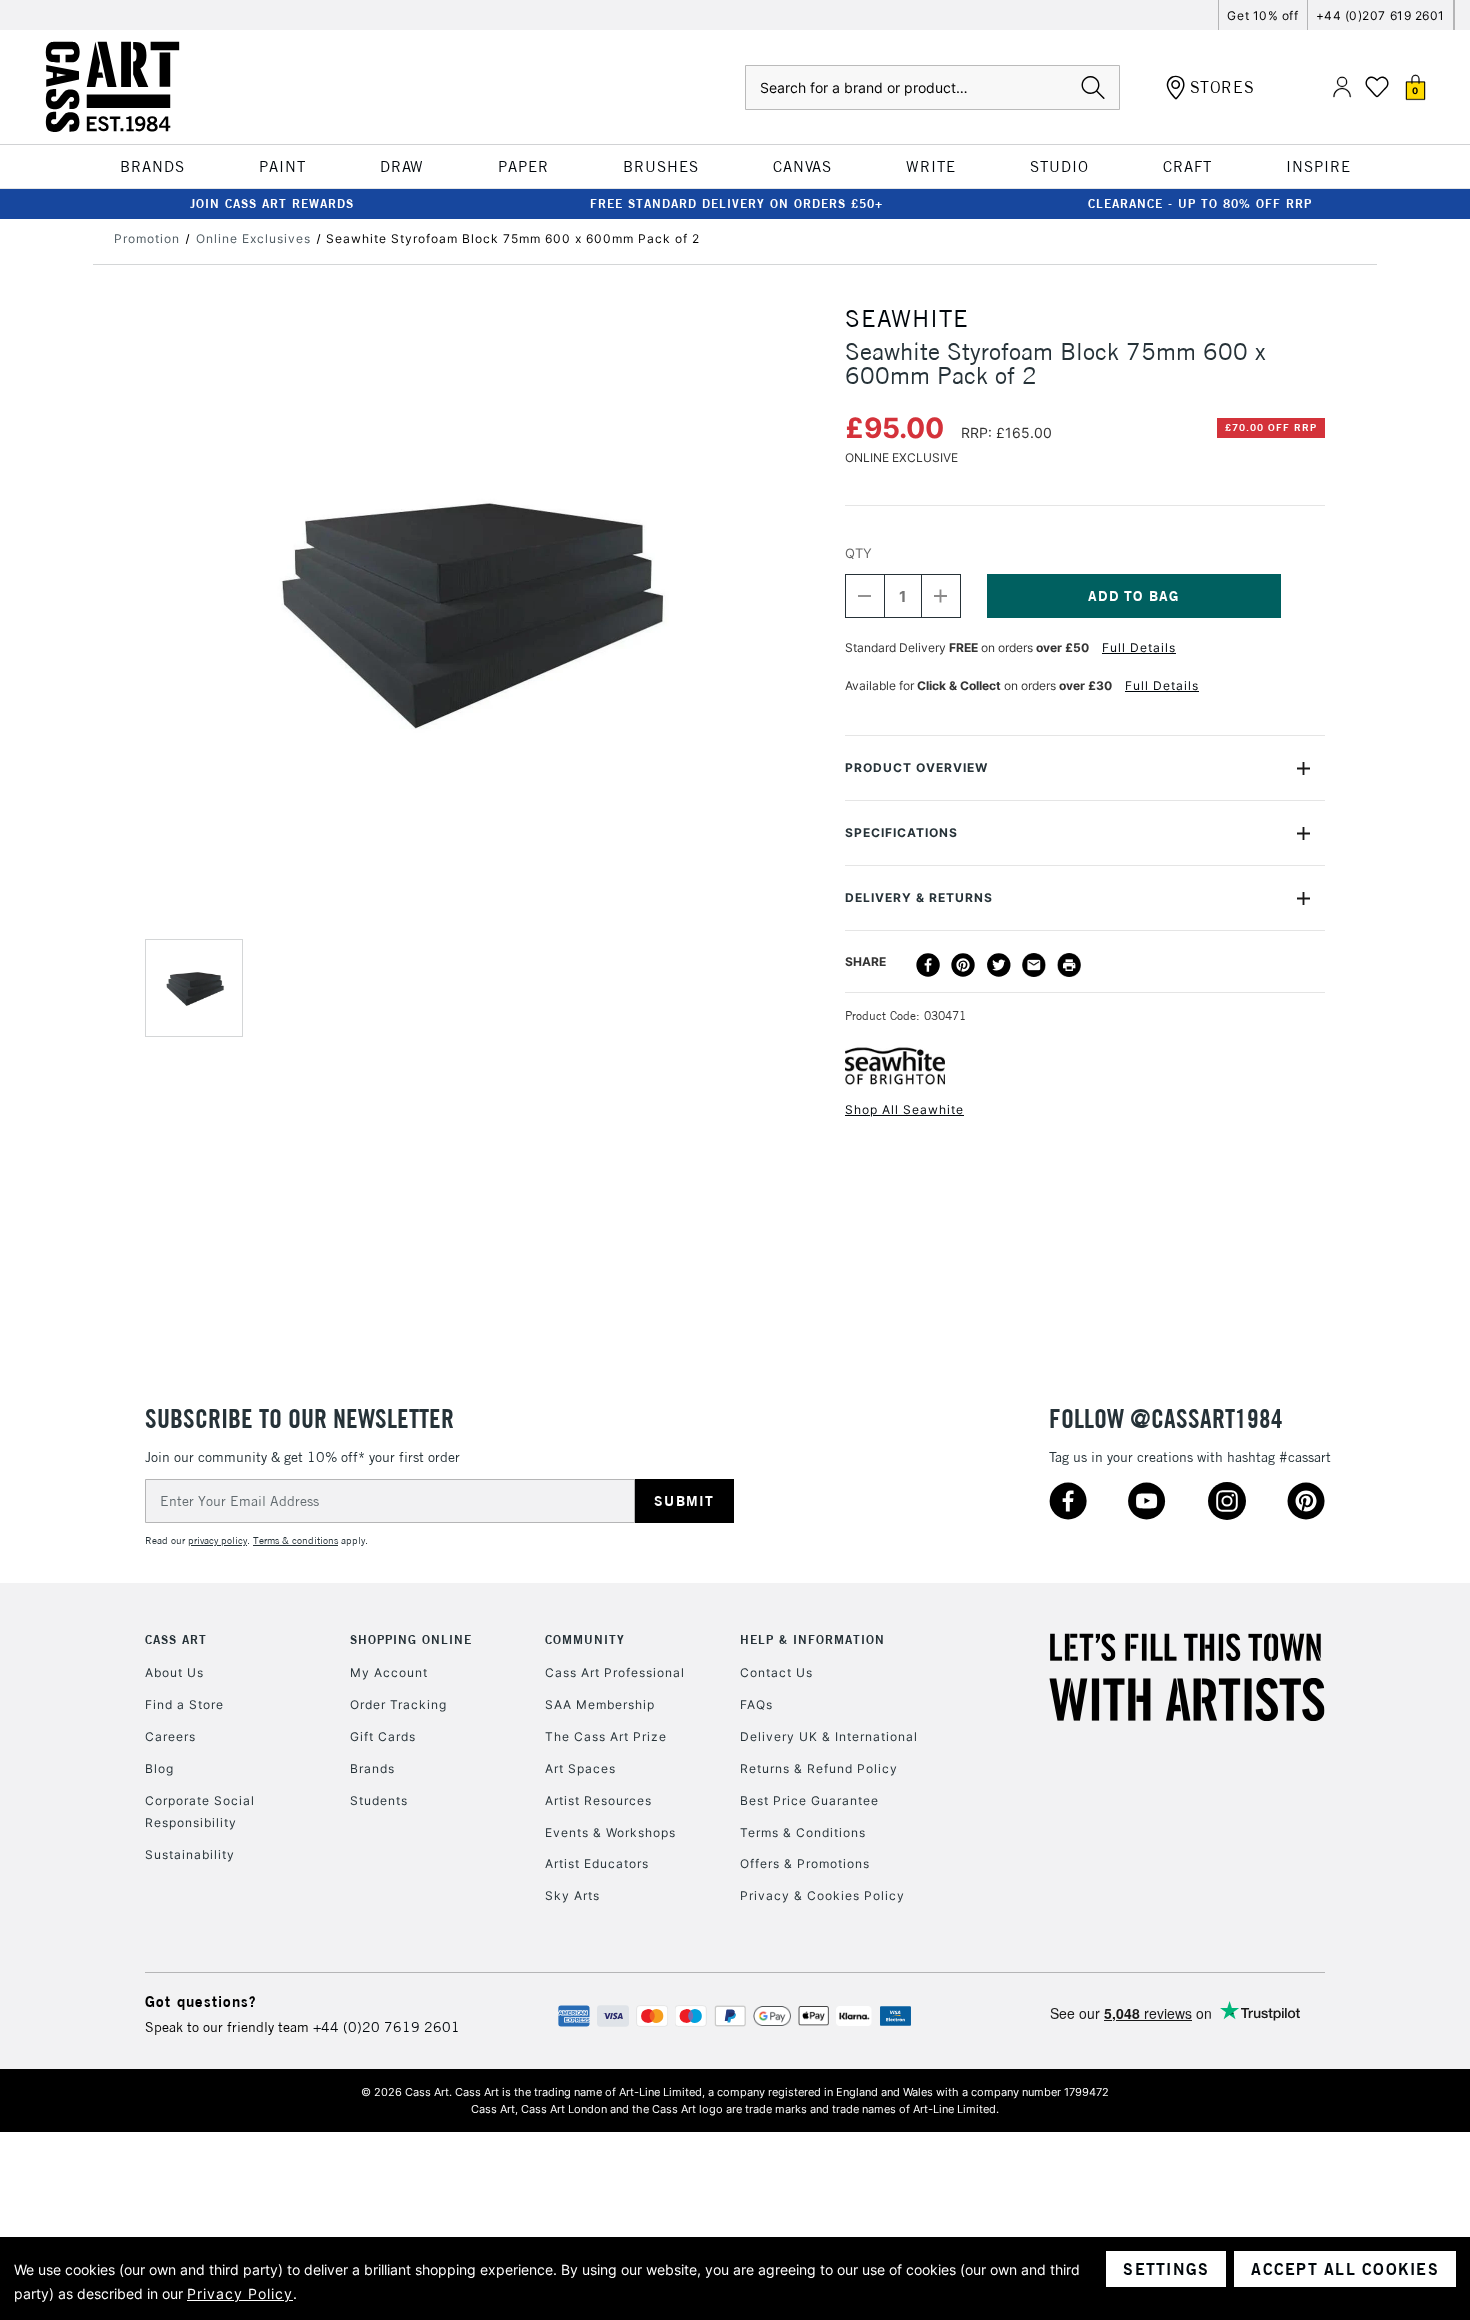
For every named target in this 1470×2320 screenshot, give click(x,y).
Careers (170, 1736)
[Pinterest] (963, 965)
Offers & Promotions (805, 1863)
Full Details (1139, 647)
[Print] (1069, 965)
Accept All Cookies (1345, 2269)
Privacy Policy (240, 2293)
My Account (389, 1672)
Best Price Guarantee (809, 1800)
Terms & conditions (295, 1540)
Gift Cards (383, 1736)
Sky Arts (572, 1895)
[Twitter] (999, 965)
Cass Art (176, 1639)
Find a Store (184, 1704)
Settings (1166, 2269)
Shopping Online (411, 1639)
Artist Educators (597, 1863)
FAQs (756, 1704)
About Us (174, 1672)
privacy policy (217, 1540)
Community (585, 1639)
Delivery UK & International (829, 1736)
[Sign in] (1342, 87)
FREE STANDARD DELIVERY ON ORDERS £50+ (736, 203)
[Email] (1034, 965)
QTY (858, 553)
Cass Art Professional (615, 1672)
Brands (372, 1768)
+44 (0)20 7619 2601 (386, 2027)
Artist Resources (598, 1800)
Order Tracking (398, 1704)
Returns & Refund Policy (819, 1768)
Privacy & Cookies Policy (822, 1895)
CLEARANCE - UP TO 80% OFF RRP (1200, 203)
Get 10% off (1262, 15)
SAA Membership (600, 1704)
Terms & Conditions (803, 1832)
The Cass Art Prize (606, 1736)
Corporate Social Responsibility (200, 1811)
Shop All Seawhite (904, 1109)
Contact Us (776, 1672)
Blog (159, 1768)
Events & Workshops (610, 1832)
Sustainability (190, 1854)
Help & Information (812, 1639)
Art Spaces (580, 1768)
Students (379, 1800)
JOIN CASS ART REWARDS (272, 203)
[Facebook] (928, 965)
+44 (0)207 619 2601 (1380, 15)
